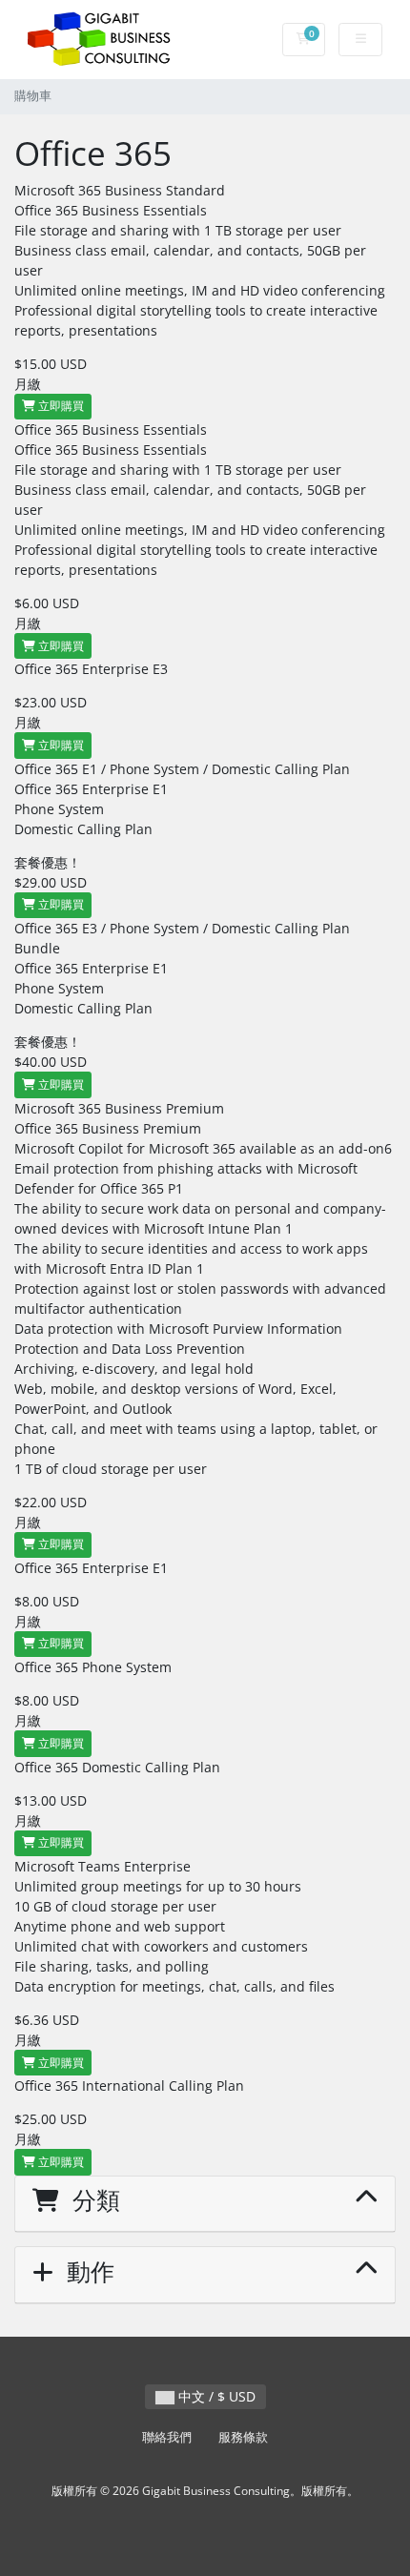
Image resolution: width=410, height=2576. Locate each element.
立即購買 (60, 406)
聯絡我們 (167, 2437)
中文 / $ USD (215, 2396)
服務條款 (243, 2437)
